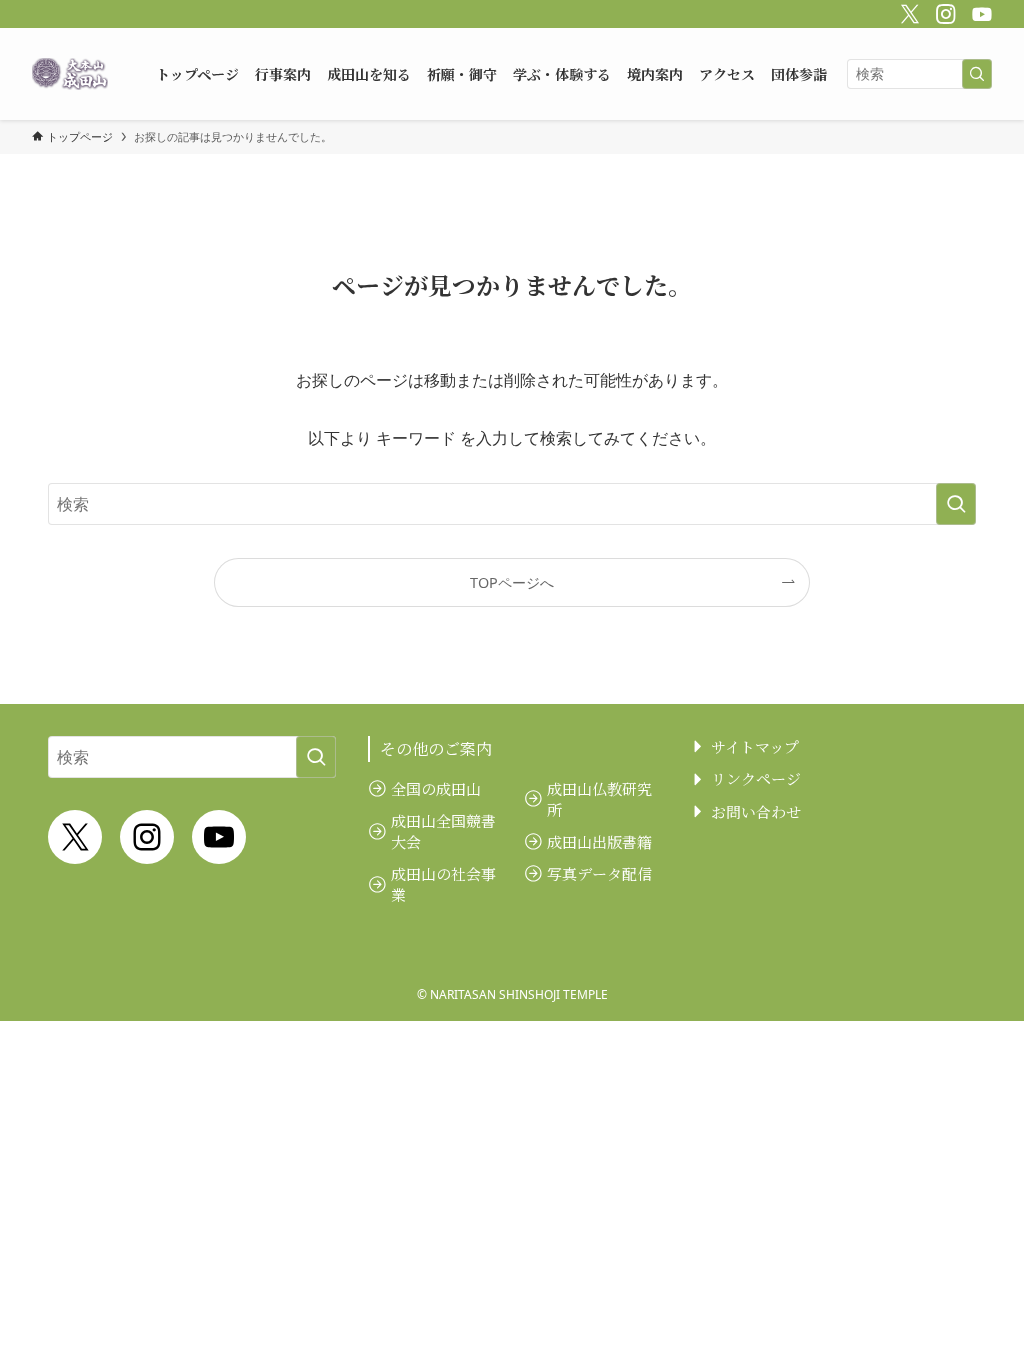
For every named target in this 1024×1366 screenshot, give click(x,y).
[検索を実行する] (977, 74)
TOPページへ (512, 582)
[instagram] (943, 11)
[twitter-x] (907, 11)
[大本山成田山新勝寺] (70, 74)
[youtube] (979, 11)
